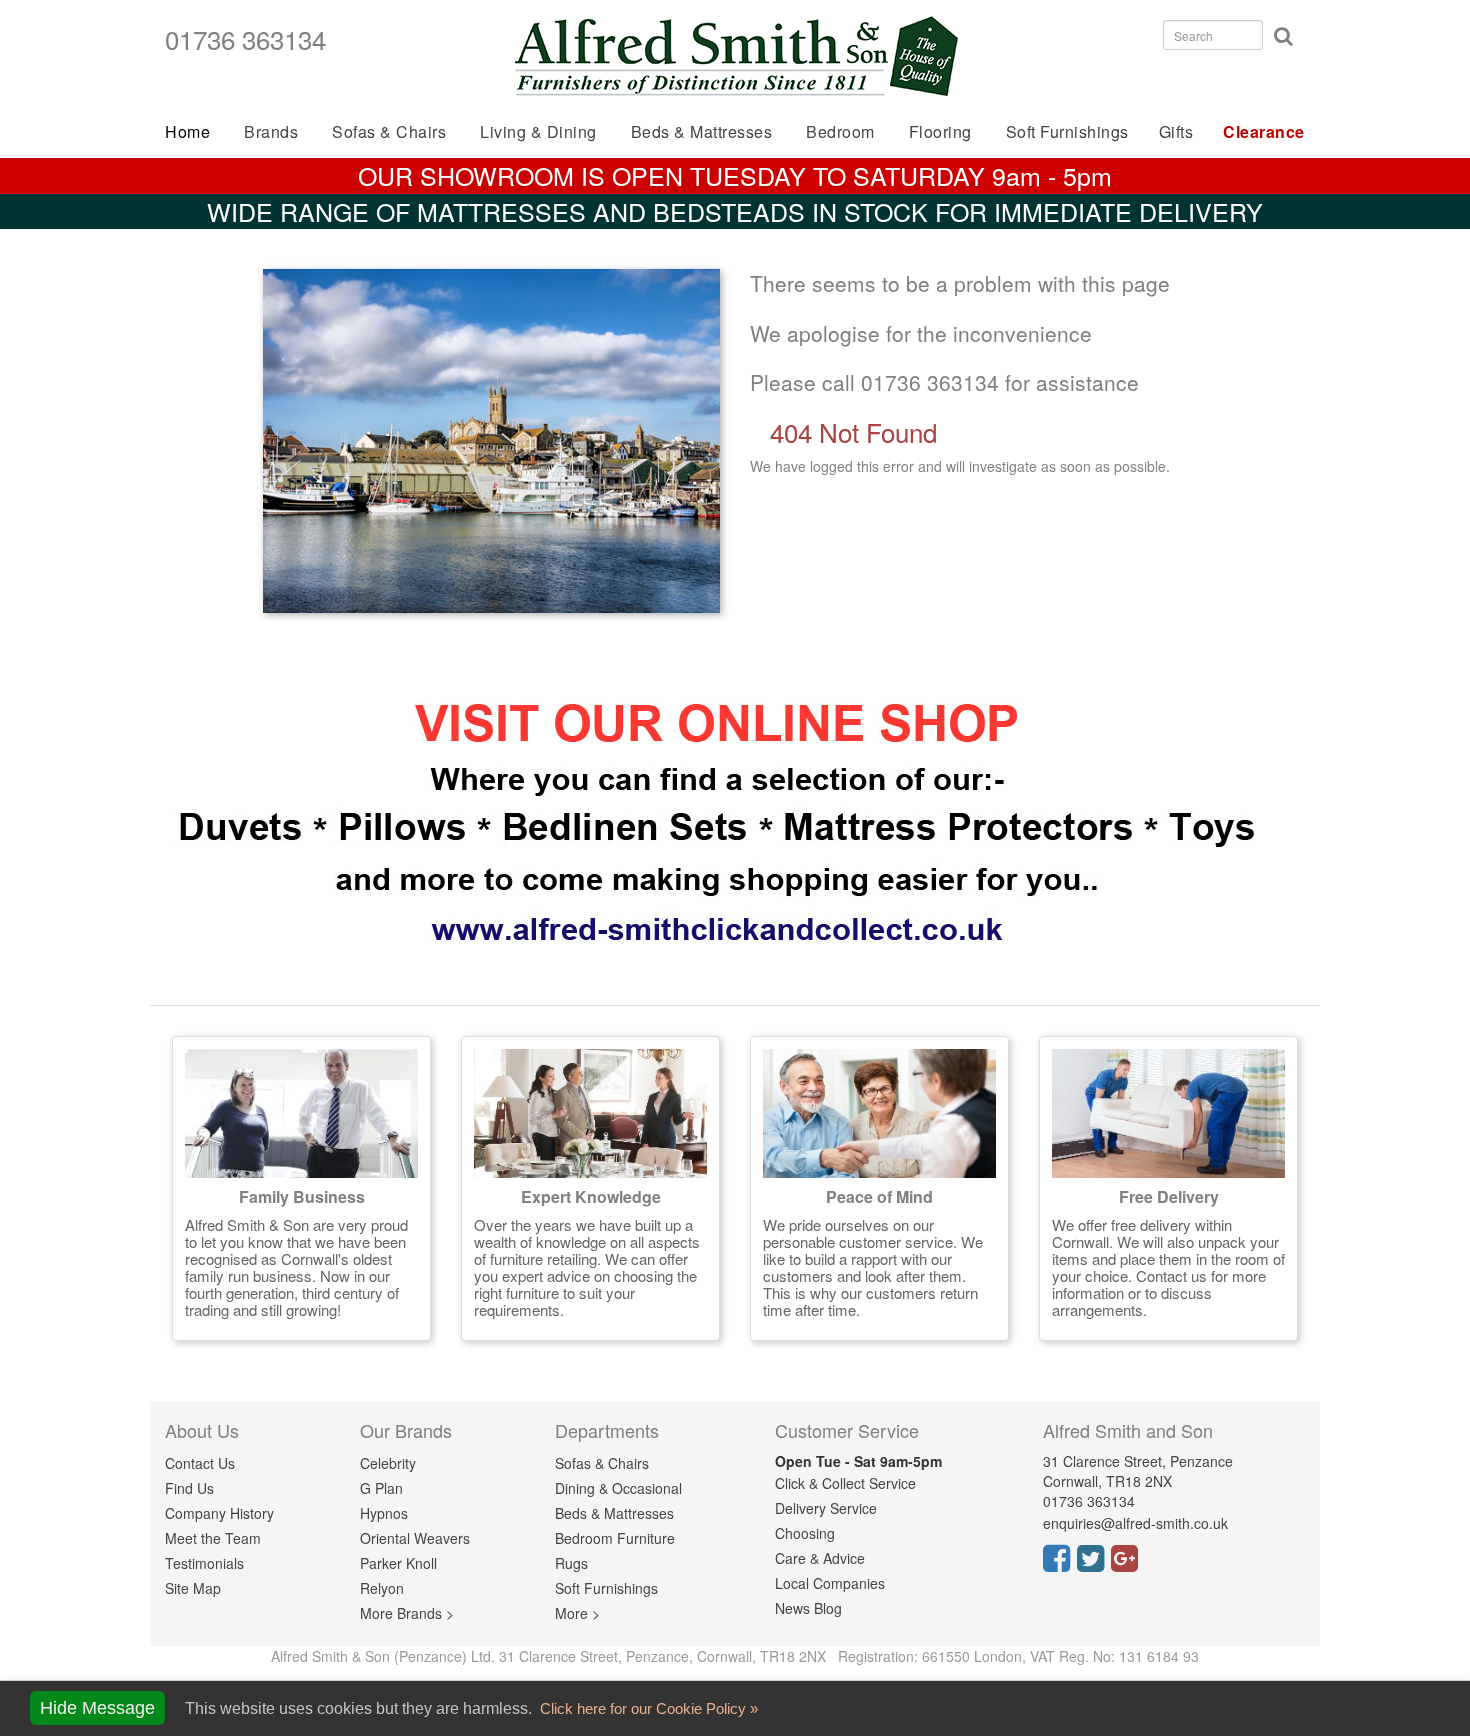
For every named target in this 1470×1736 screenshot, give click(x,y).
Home (187, 131)
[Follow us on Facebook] (1060, 1564)
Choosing (805, 1533)
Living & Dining (538, 131)
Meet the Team (213, 1538)
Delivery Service (826, 1508)
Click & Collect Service (845, 1483)
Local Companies (830, 1583)
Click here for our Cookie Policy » (647, 1708)
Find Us (189, 1488)
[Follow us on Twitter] (1094, 1564)
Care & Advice (820, 1558)
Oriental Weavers (415, 1538)
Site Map (193, 1588)
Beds (702, 131)
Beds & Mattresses (614, 1513)
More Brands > (407, 1613)
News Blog (808, 1608)
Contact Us (200, 1463)
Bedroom (840, 131)
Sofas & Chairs (389, 131)
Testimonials (204, 1563)
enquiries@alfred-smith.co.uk (1135, 1523)
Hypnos (384, 1513)
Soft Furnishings (1067, 131)
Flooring (940, 131)
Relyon (382, 1588)
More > (577, 1613)
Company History (219, 1513)
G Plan (381, 1488)
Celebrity (388, 1463)
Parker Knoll (398, 1563)
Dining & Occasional (618, 1488)
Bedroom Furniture (615, 1538)
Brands (271, 131)
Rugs (571, 1563)
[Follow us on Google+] (1128, 1564)
